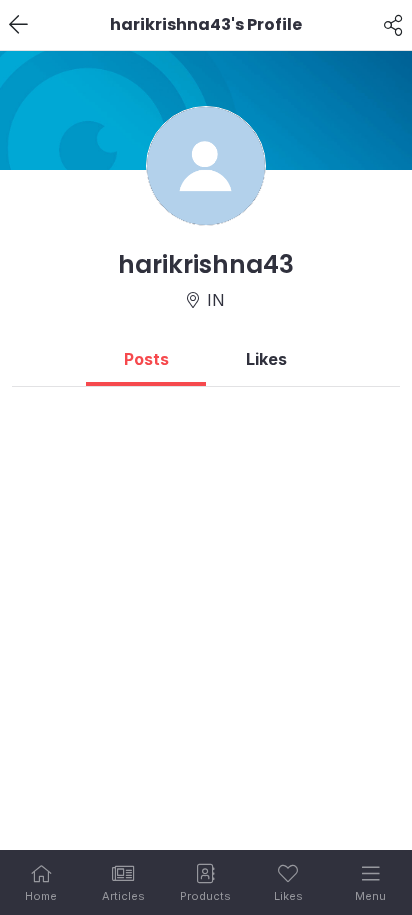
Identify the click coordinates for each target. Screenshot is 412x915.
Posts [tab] (146, 359)
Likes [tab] (266, 359)
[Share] (393, 25)
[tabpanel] (206, 395)
